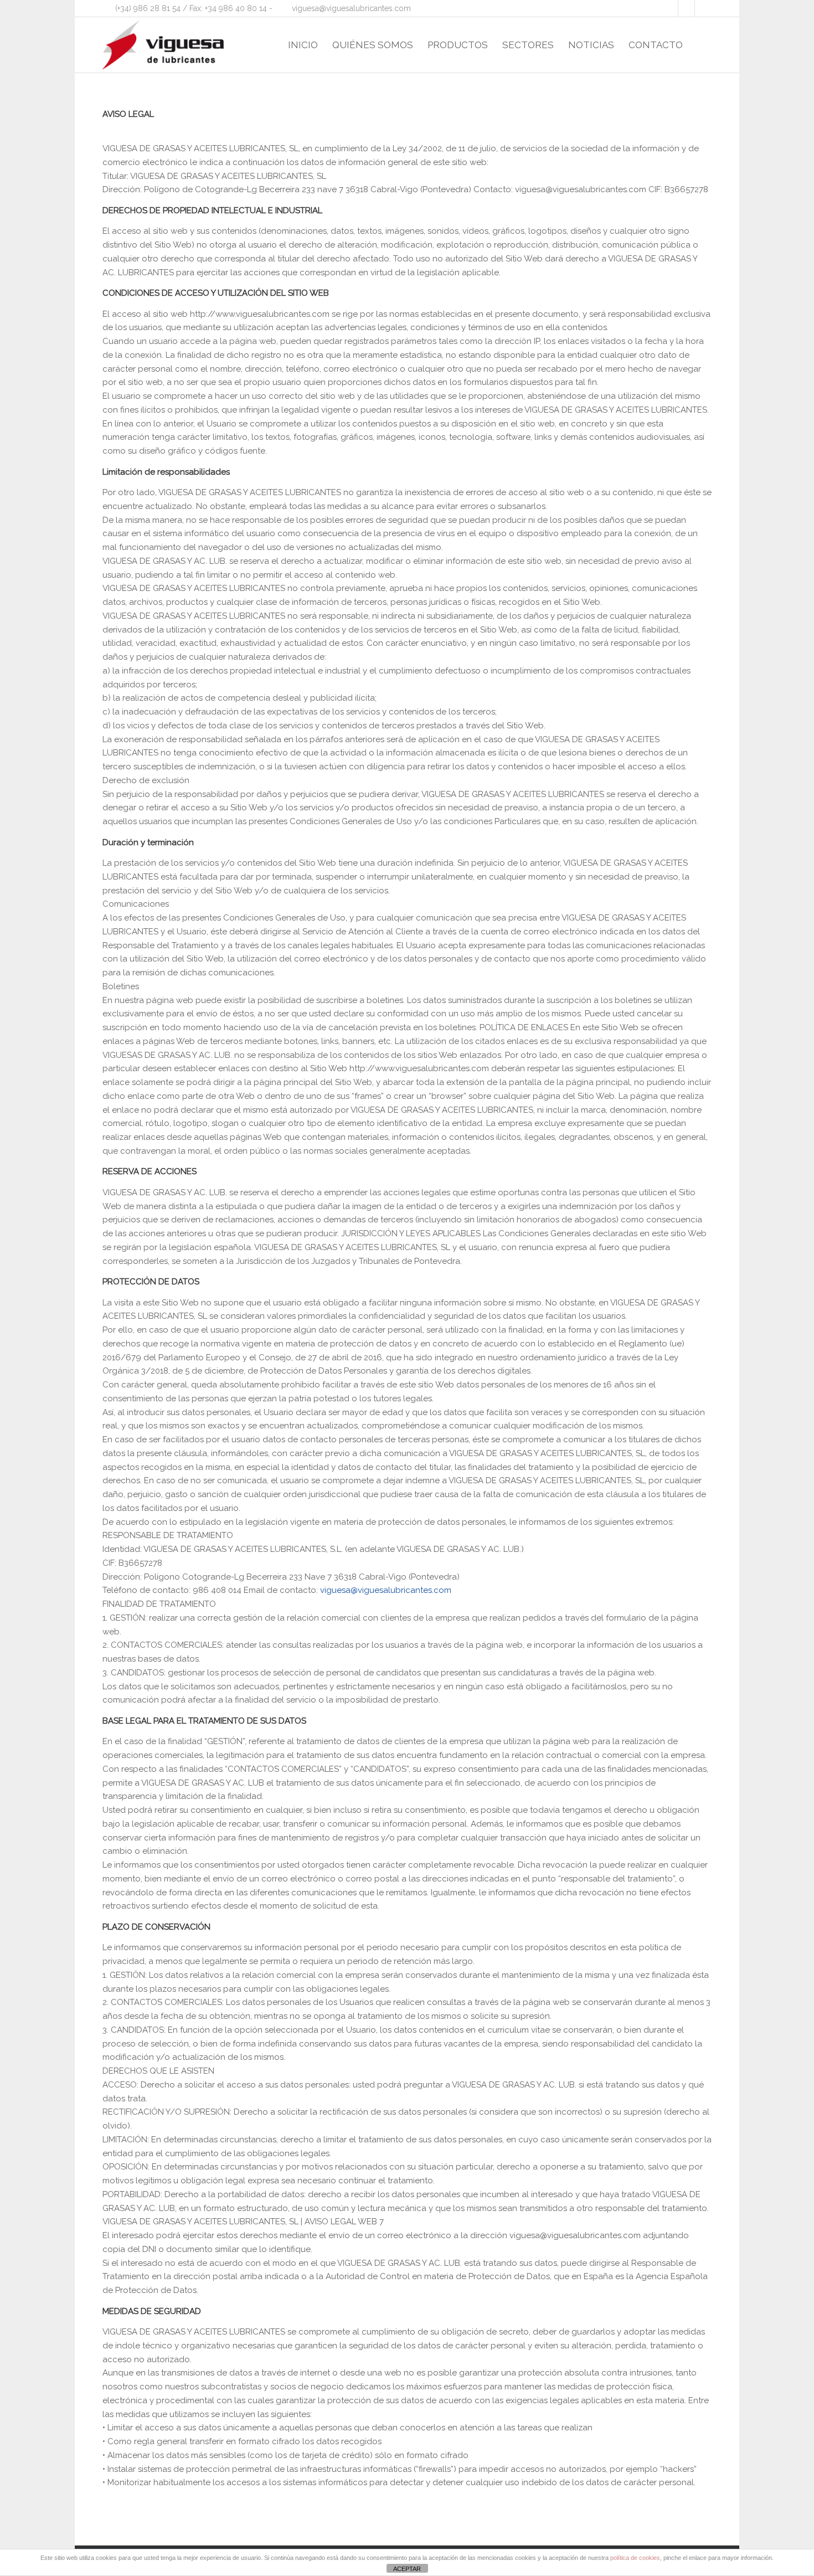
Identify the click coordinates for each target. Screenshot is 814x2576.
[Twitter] (686, 8)
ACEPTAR (407, 2569)
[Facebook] (670, 8)
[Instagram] (703, 8)
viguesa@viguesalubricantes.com (351, 8)
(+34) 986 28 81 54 (148, 8)
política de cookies (635, 2558)
